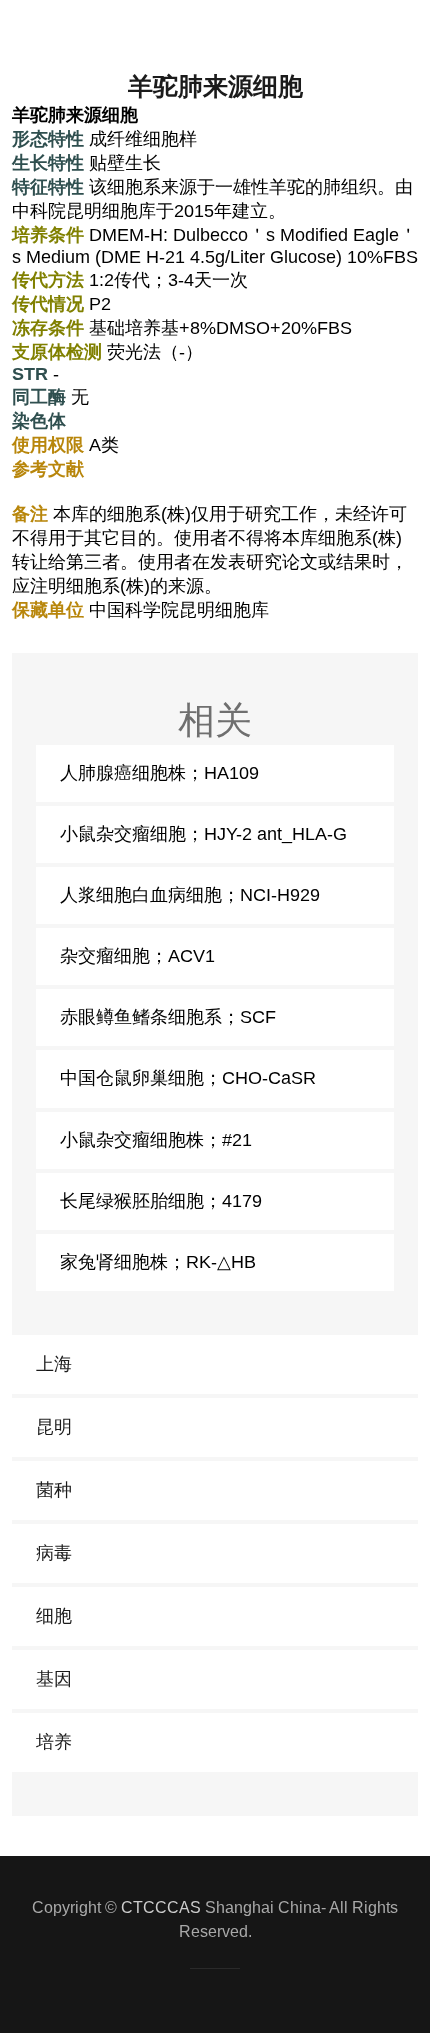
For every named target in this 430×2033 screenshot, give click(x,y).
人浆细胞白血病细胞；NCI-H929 (190, 895)
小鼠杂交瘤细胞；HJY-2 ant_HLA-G (203, 834)
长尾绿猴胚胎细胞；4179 (161, 1201)
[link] (215, 1364)
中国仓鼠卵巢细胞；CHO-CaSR (188, 1078)
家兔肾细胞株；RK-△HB (158, 1262)
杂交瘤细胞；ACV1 (137, 956)
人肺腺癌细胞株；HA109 (159, 773)
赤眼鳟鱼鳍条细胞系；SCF (168, 1017)
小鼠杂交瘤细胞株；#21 (156, 1140)
